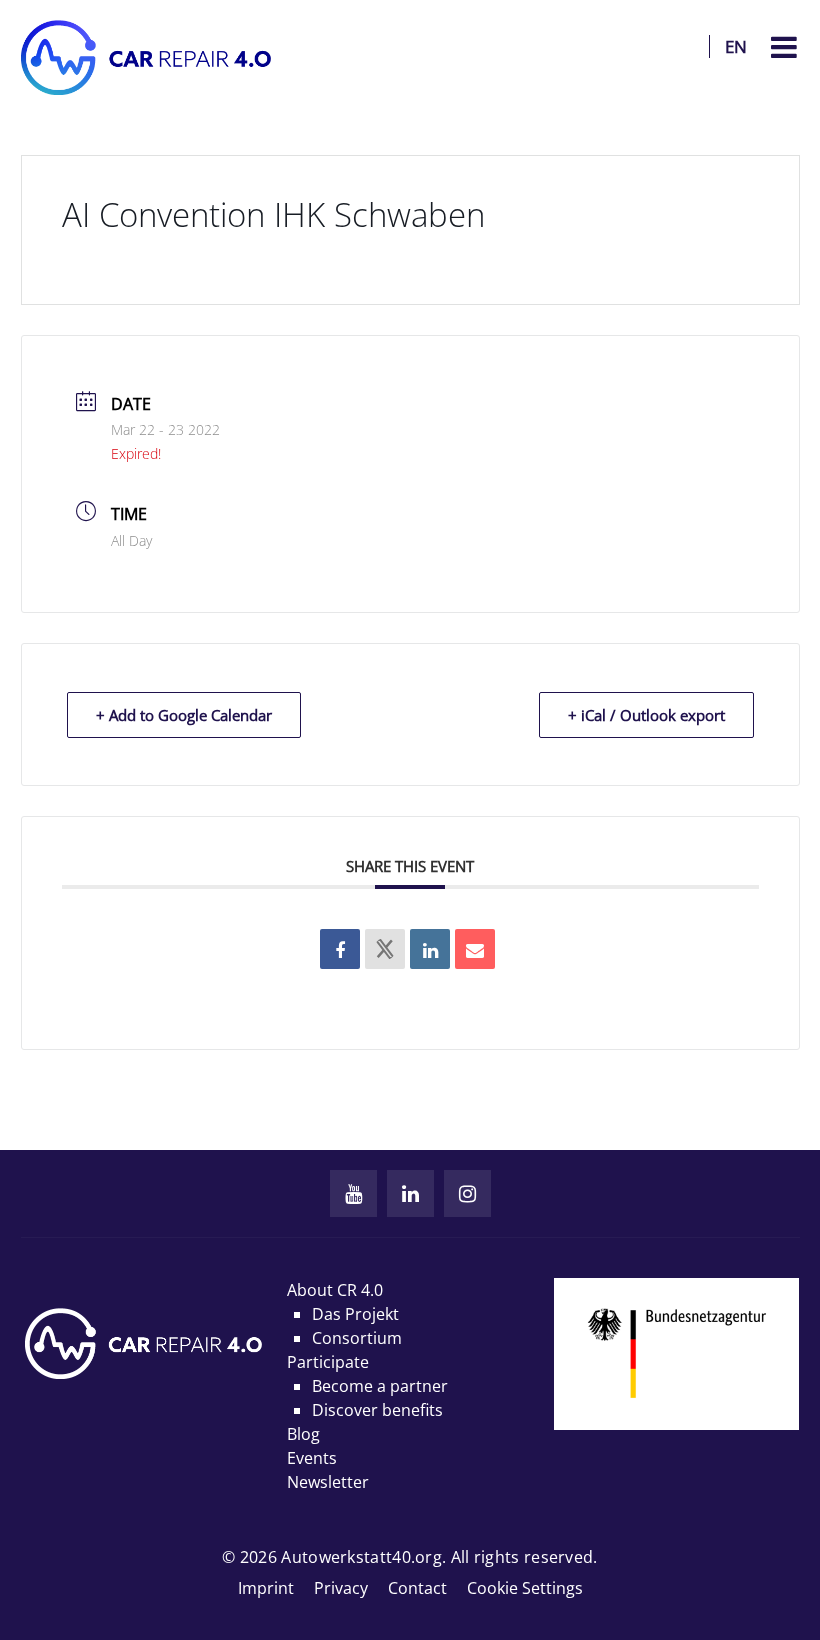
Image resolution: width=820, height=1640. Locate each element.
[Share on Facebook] (340, 949)
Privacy (341, 1588)
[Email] (475, 949)
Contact (417, 1588)
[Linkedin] (430, 949)
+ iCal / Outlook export (646, 715)
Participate (328, 1362)
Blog (303, 1434)
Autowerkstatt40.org (361, 1557)
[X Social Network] (385, 949)
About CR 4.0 (335, 1290)
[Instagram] (467, 1193)
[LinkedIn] (410, 1193)
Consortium (357, 1338)
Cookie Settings (525, 1588)
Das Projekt (355, 1314)
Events (312, 1458)
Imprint (266, 1588)
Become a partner (380, 1386)
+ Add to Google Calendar (184, 715)
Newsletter (328, 1482)
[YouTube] (353, 1193)
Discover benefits (377, 1410)
